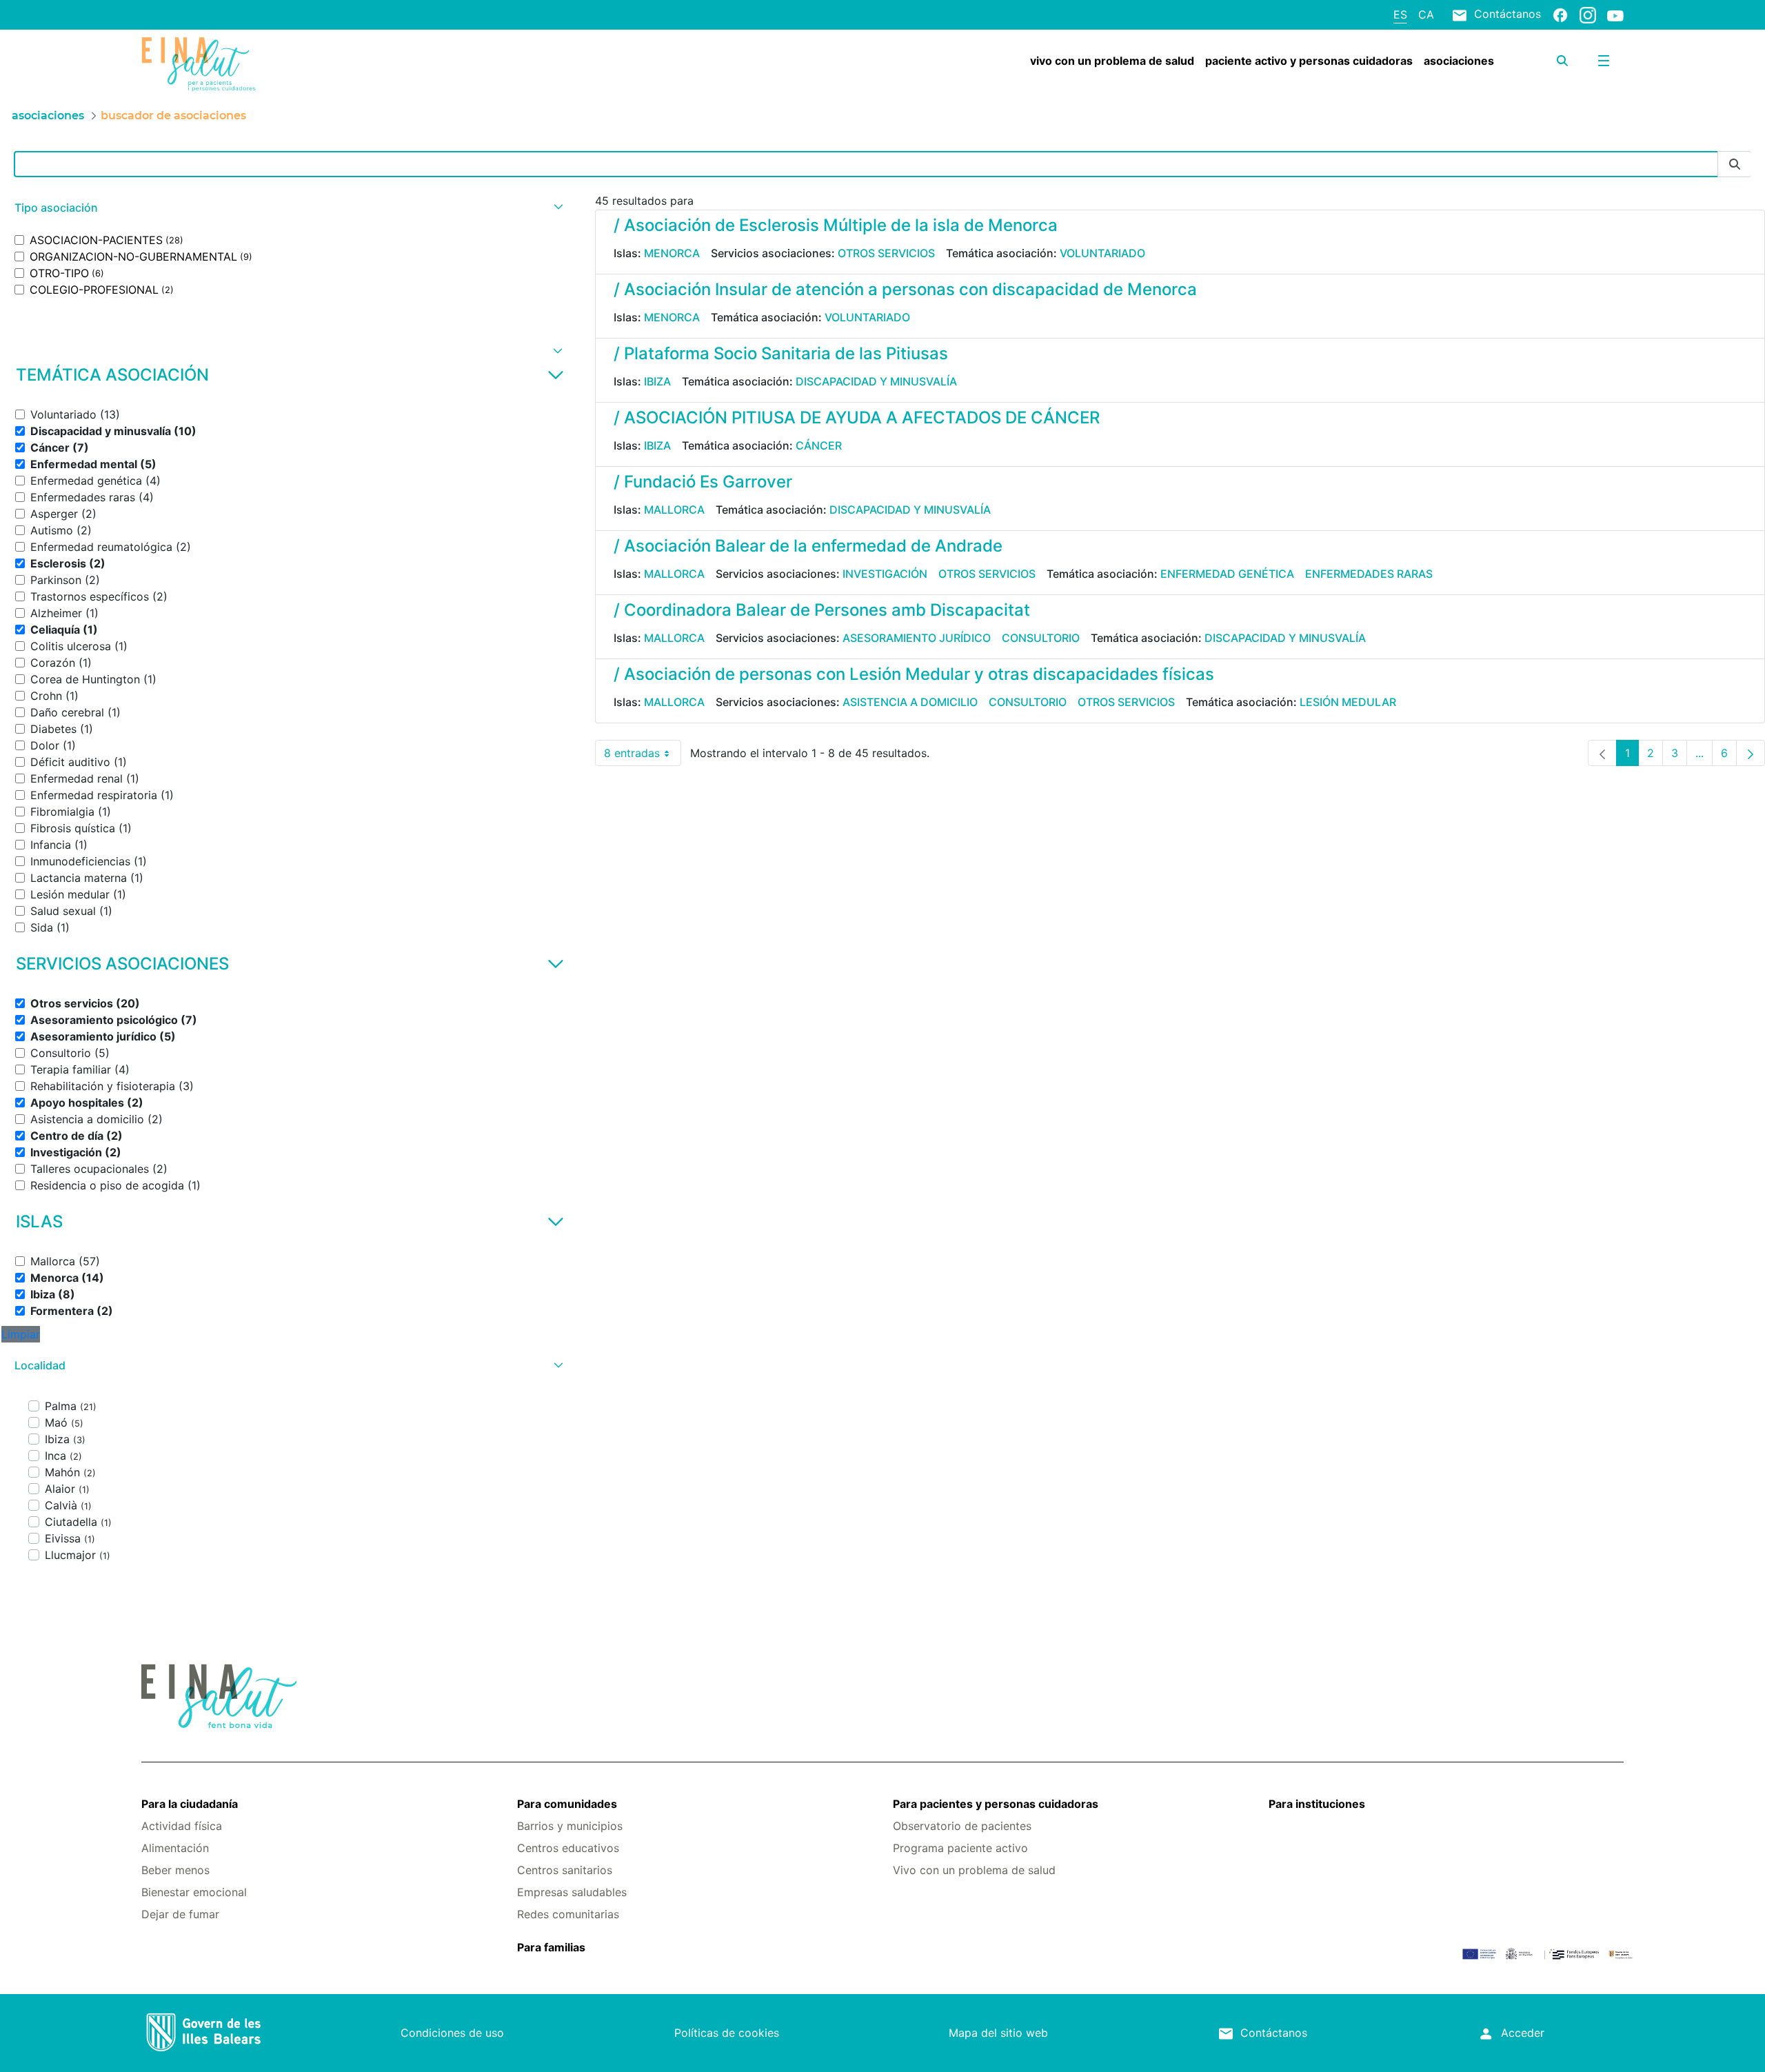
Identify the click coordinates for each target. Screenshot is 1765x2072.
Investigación (885, 574)
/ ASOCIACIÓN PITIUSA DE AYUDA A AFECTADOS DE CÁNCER (857, 418)
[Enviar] (1735, 164)
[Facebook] (1560, 14)
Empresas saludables (572, 1892)
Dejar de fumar (180, 1914)
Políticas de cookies (727, 2033)
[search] (1562, 61)
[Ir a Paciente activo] (265, 64)
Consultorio (1041, 638)
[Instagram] (1588, 14)
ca (1426, 14)
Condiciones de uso (452, 2033)
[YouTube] (1615, 15)
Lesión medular (1348, 702)
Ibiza (657, 381)
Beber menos (175, 1870)
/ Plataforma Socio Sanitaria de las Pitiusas (781, 353)
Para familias (551, 1947)
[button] (287, 208)
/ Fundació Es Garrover (703, 482)
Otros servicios (886, 253)
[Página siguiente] (1751, 753)
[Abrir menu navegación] (1604, 61)
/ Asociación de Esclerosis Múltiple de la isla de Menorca (836, 225)
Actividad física (182, 1826)
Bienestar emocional (194, 1892)
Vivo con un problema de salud (974, 1870)
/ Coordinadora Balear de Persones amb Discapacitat (822, 610)
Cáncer (819, 445)
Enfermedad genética (1227, 574)
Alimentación (175, 1848)
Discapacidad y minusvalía (876, 381)
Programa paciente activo (960, 1848)
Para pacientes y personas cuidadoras (996, 1804)
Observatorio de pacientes (962, 1826)
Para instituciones (1317, 1804)
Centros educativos (568, 1848)
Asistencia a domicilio (910, 702)
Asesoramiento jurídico (917, 638)
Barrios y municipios (570, 1826)
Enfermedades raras (1369, 574)
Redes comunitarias (568, 1914)
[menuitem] (1112, 61)
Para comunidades (567, 1804)
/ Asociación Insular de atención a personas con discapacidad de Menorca (905, 289)
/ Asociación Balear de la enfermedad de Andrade (808, 546)
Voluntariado (1102, 253)
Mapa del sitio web (998, 2033)
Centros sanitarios (565, 1870)
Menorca (672, 253)
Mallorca (674, 510)
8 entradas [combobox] (643, 756)
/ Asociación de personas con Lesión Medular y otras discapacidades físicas (914, 674)
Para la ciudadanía (190, 1804)
